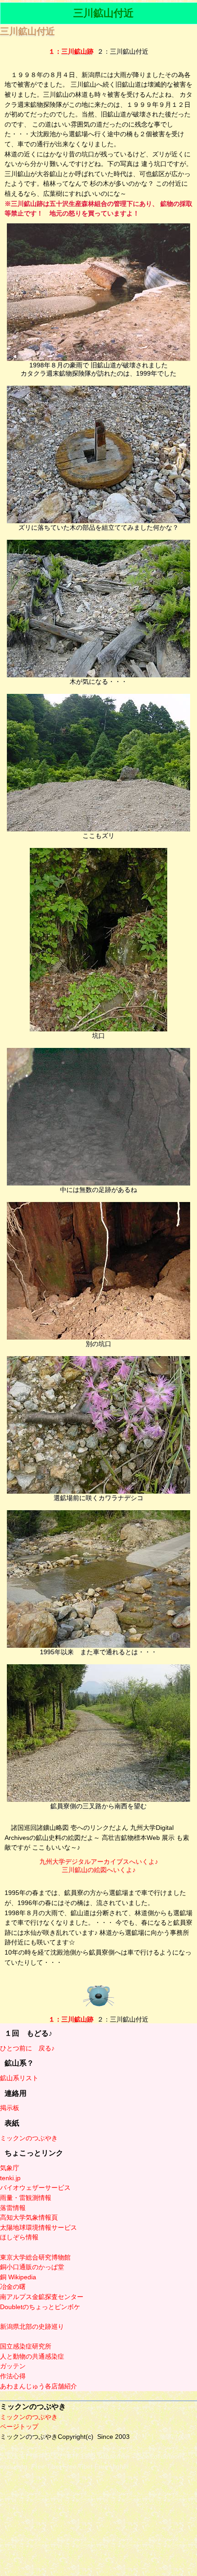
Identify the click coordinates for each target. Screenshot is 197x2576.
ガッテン (13, 2366)
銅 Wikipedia (18, 2277)
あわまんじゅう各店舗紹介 (38, 2386)
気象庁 (10, 2168)
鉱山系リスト (19, 2078)
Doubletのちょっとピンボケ (40, 2307)
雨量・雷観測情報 (26, 2198)
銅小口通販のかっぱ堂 (32, 2267)
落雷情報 (13, 2208)
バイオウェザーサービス (35, 2188)
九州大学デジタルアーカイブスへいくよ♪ (99, 1861)
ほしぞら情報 (19, 2237)
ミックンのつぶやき (29, 2138)
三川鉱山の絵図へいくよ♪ (99, 1870)
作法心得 (13, 2376)
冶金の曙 (13, 2287)
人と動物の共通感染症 (32, 2356)
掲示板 (10, 2108)
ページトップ (19, 2426)
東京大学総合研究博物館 (35, 2257)
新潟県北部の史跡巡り (32, 2327)
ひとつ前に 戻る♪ (27, 2048)
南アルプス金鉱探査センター (42, 2297)
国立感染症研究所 (26, 2346)
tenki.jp (10, 2178)
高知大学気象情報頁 (29, 2217)
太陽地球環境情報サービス (38, 2227)
